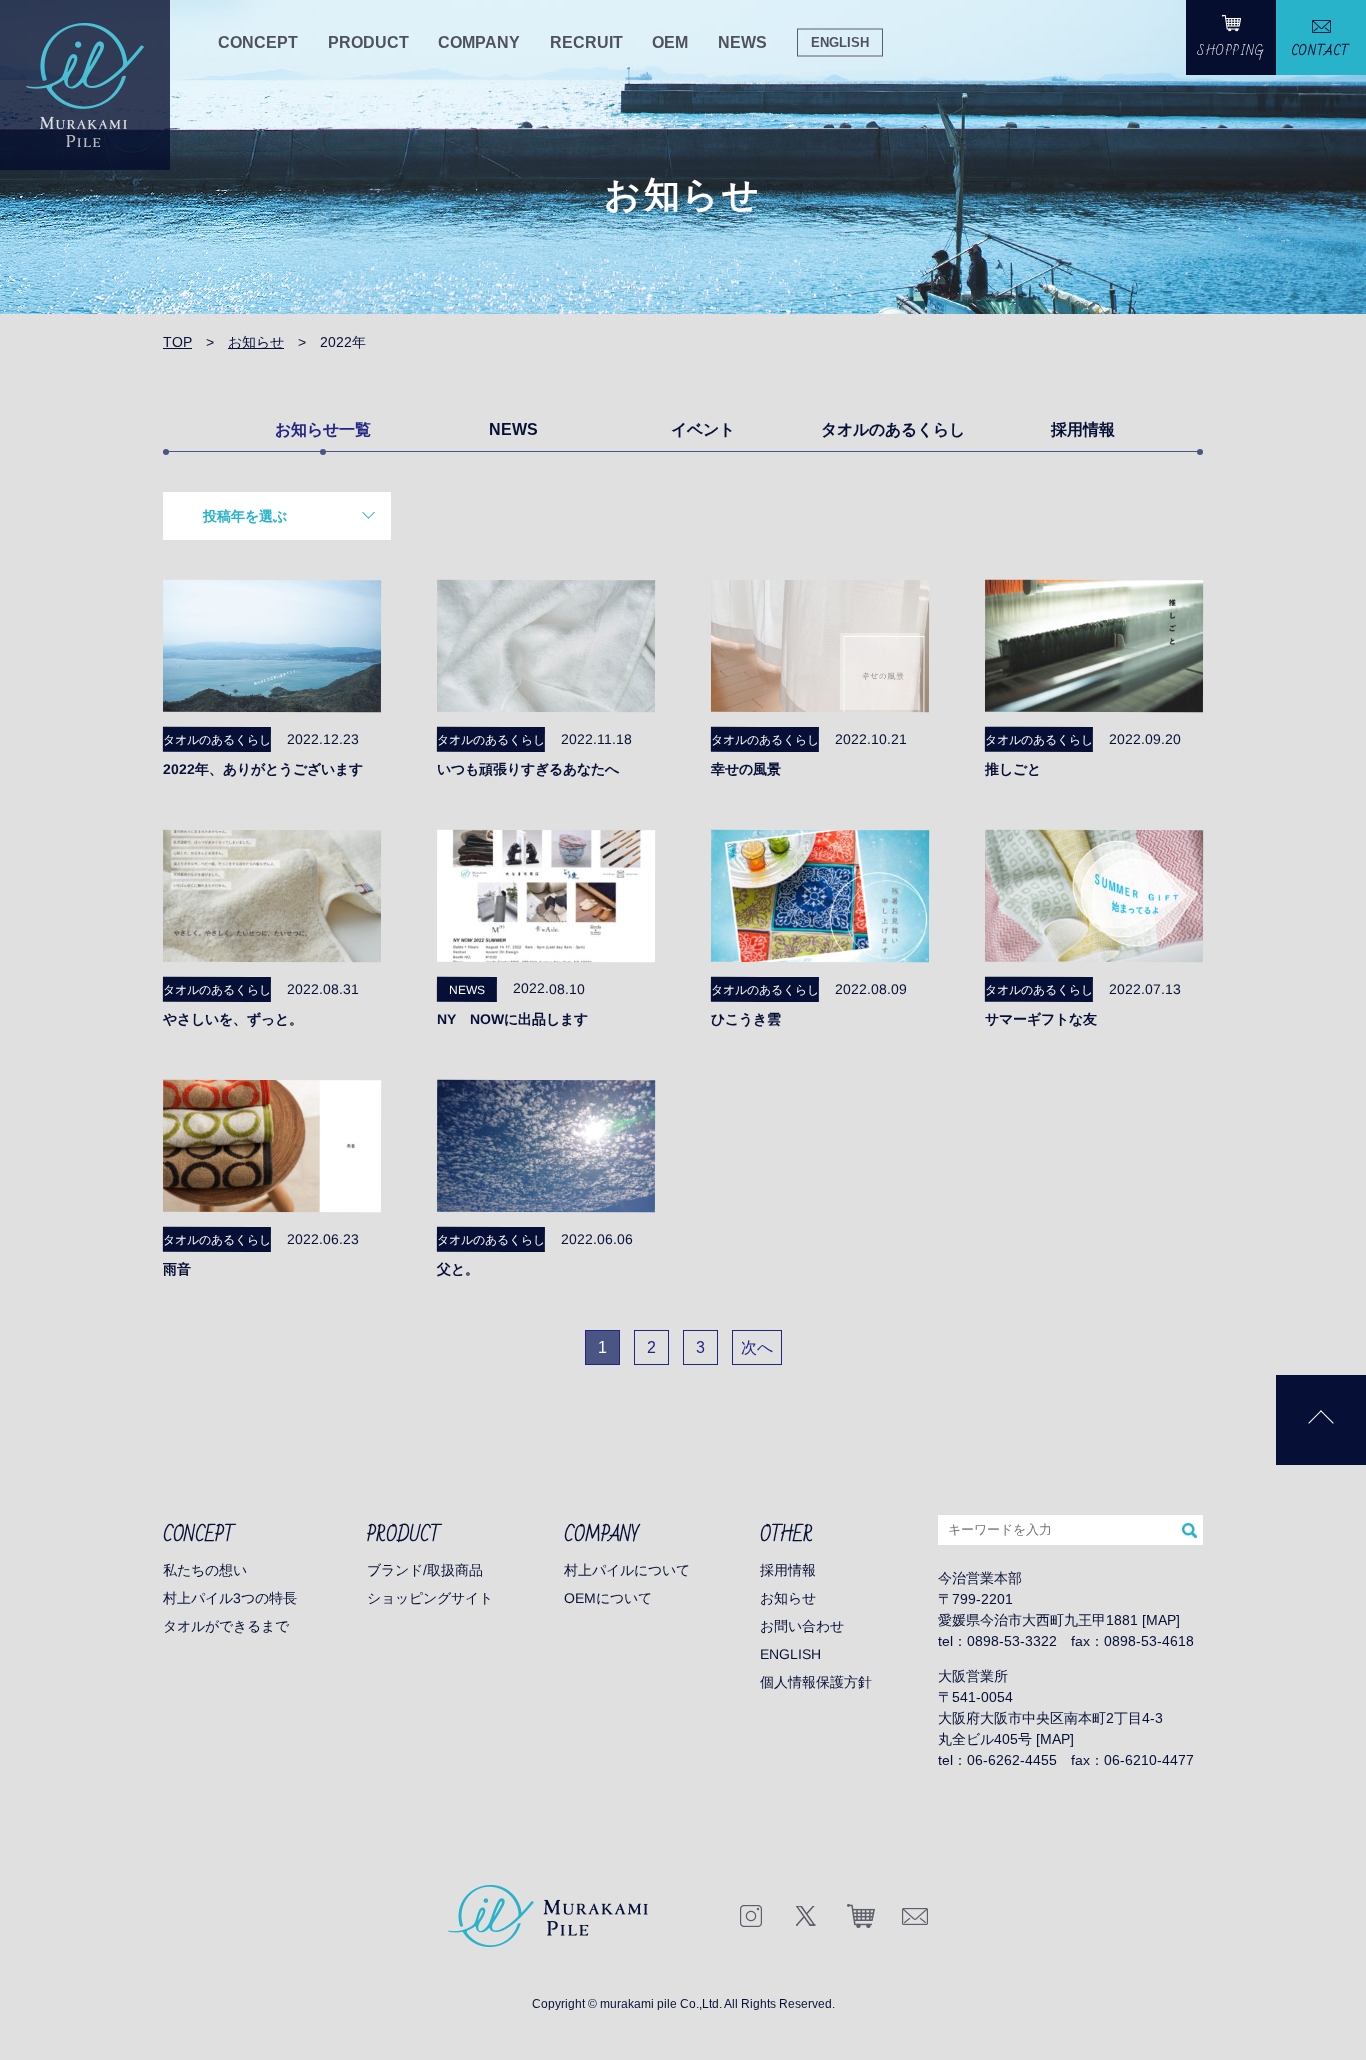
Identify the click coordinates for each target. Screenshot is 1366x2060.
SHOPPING (1231, 51)
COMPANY (479, 42)
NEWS (742, 42)
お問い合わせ (802, 1626)
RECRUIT (586, 42)
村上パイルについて (627, 1570)
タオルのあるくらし (893, 429)
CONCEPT (258, 42)
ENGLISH (840, 41)
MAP (1161, 1620)
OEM (670, 42)
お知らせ (788, 1598)
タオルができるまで (226, 1626)
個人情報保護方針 (816, 1682)
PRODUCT (368, 42)
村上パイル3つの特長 (230, 1598)
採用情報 (1083, 429)
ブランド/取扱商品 (425, 1570)
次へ (757, 1347)
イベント (703, 429)
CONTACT (1321, 51)
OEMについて (608, 1598)
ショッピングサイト (430, 1598)
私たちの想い (205, 1570)
